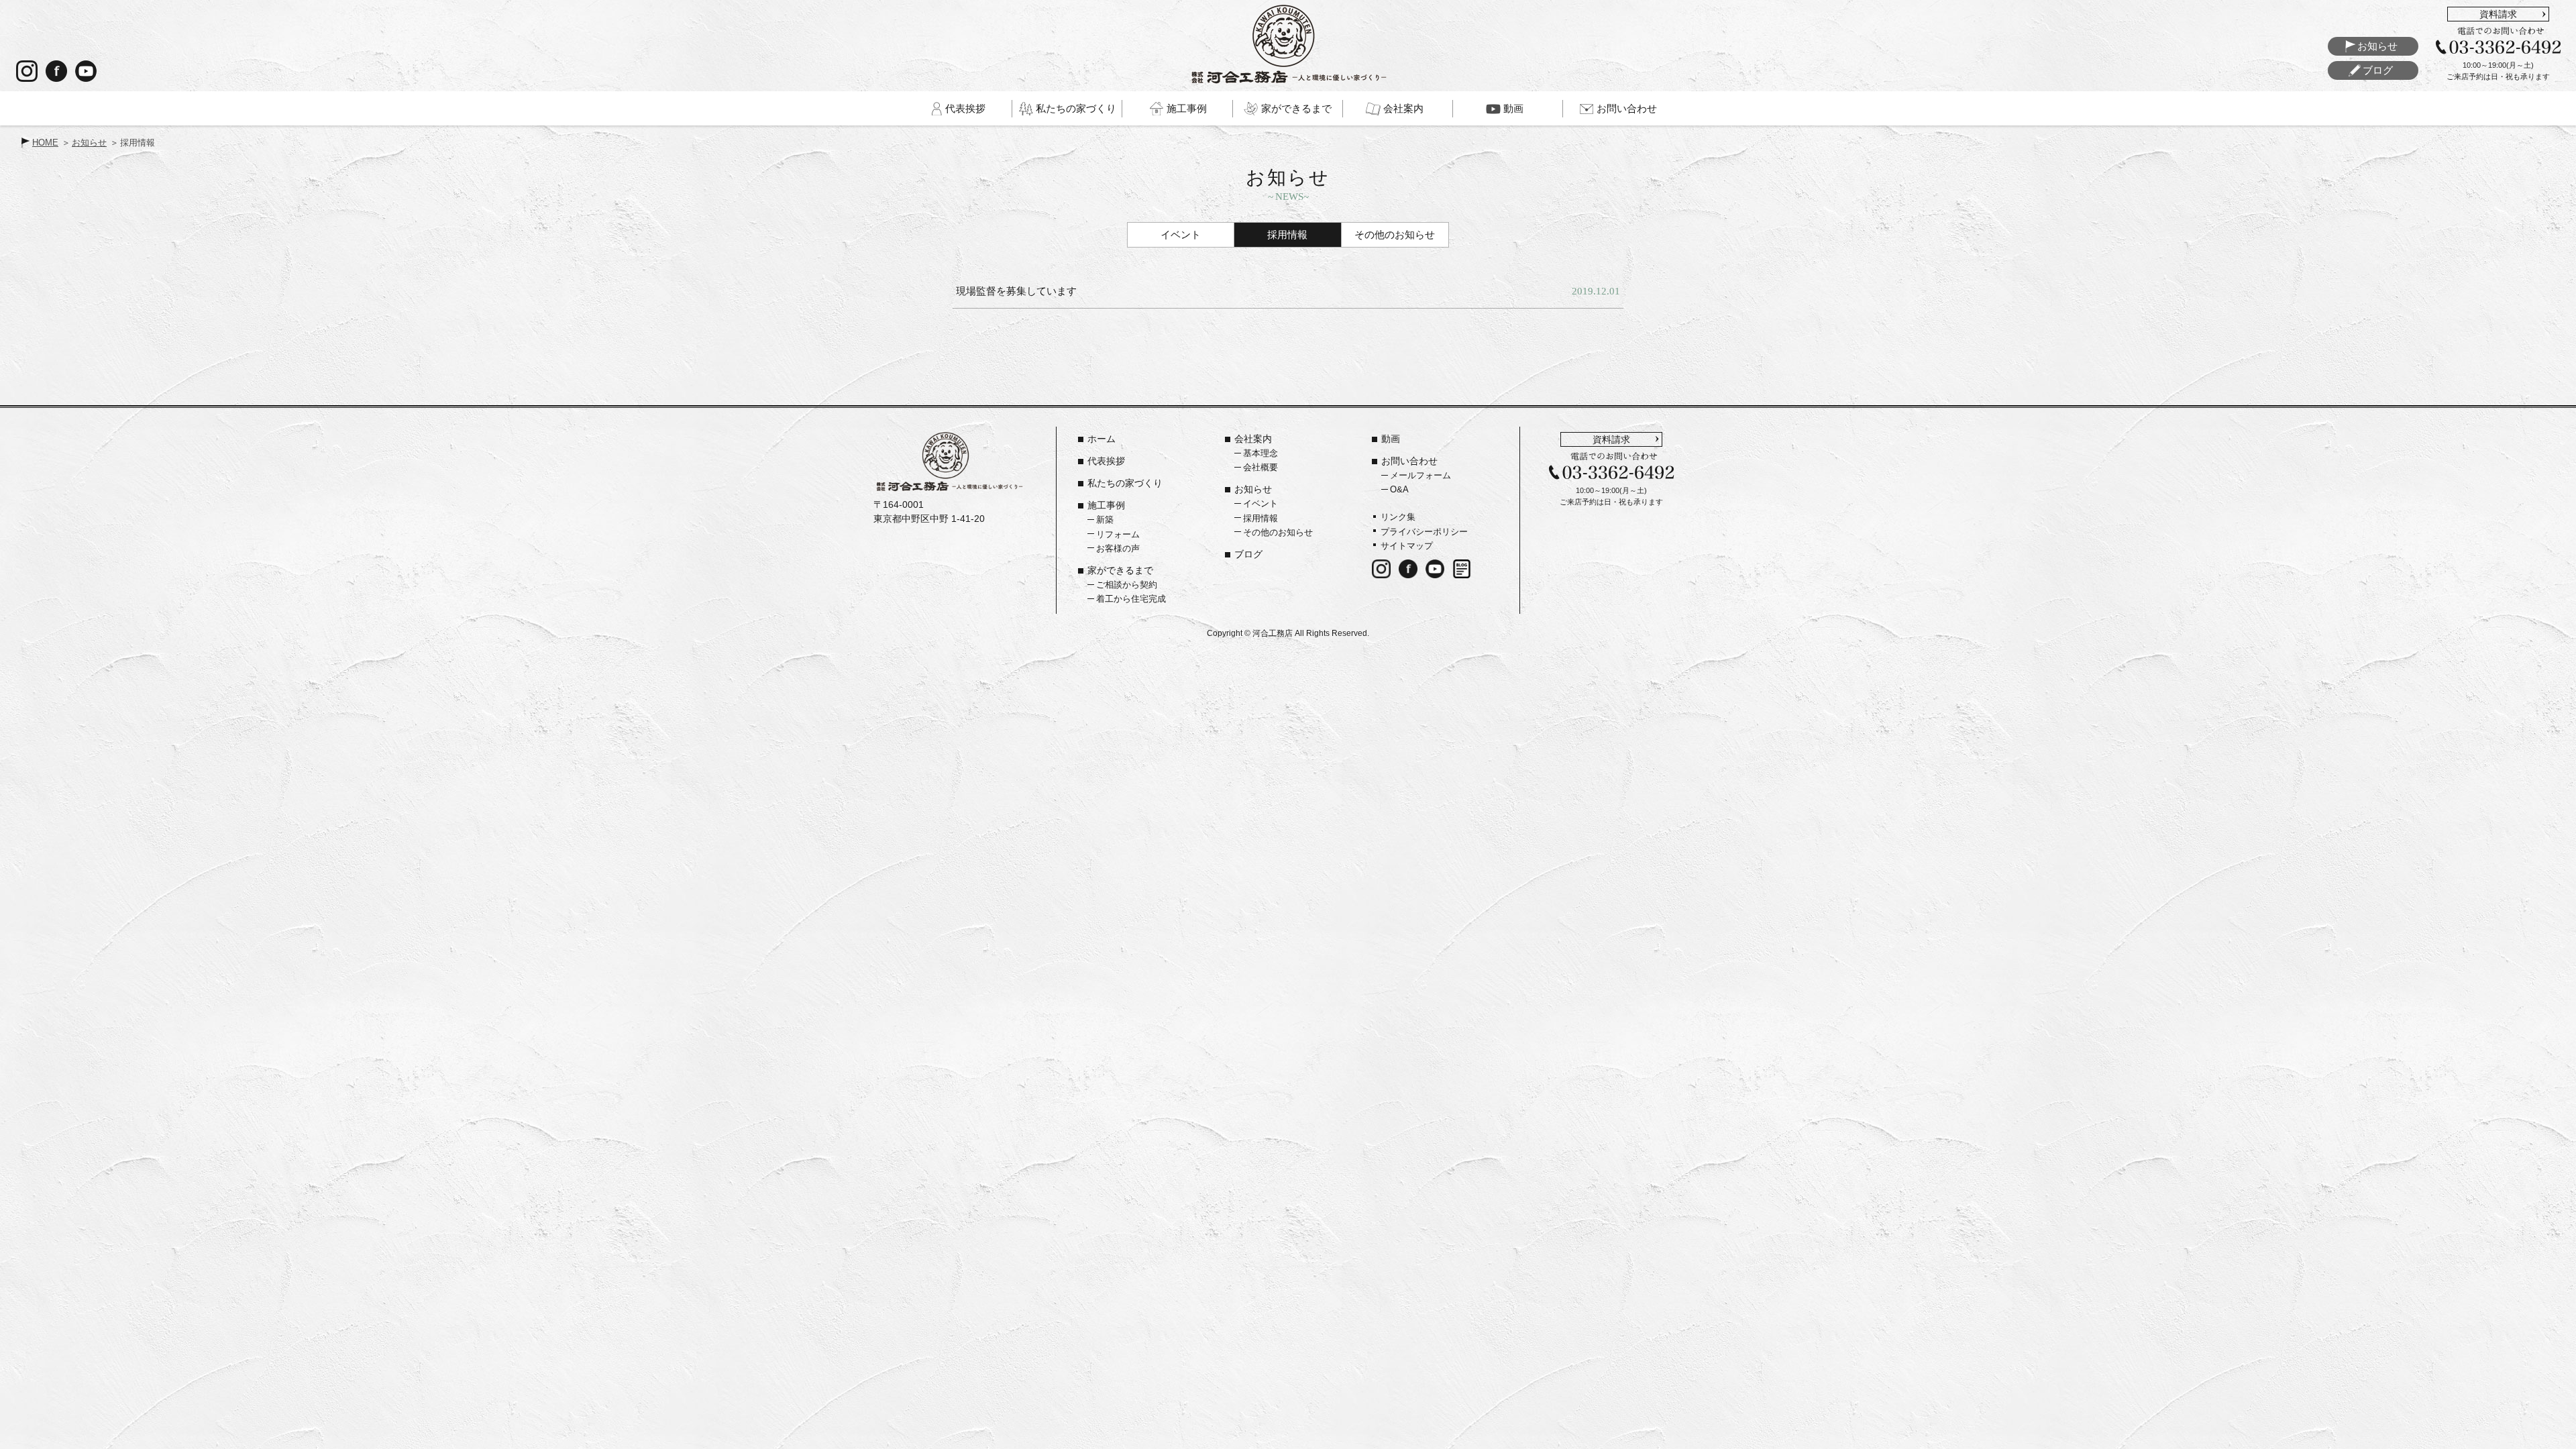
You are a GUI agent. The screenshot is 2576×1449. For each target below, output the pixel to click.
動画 (1391, 439)
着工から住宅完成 (1131, 599)
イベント (1181, 234)
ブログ (1248, 554)
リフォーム (1118, 534)
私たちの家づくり (1125, 483)
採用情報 (1287, 234)
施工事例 (1106, 505)
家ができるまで (1120, 570)
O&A (1399, 489)
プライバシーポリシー (1424, 532)
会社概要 (1260, 467)
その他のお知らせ (1395, 234)
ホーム (1102, 439)
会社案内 (1253, 439)
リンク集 (1398, 517)
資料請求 (2498, 14)
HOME (45, 143)
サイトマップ (1407, 546)
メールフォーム (1420, 475)
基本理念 (1260, 453)
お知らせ (89, 143)
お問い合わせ (1409, 461)
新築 (1105, 520)
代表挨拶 (1106, 461)
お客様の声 (1118, 548)
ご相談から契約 (1127, 585)
